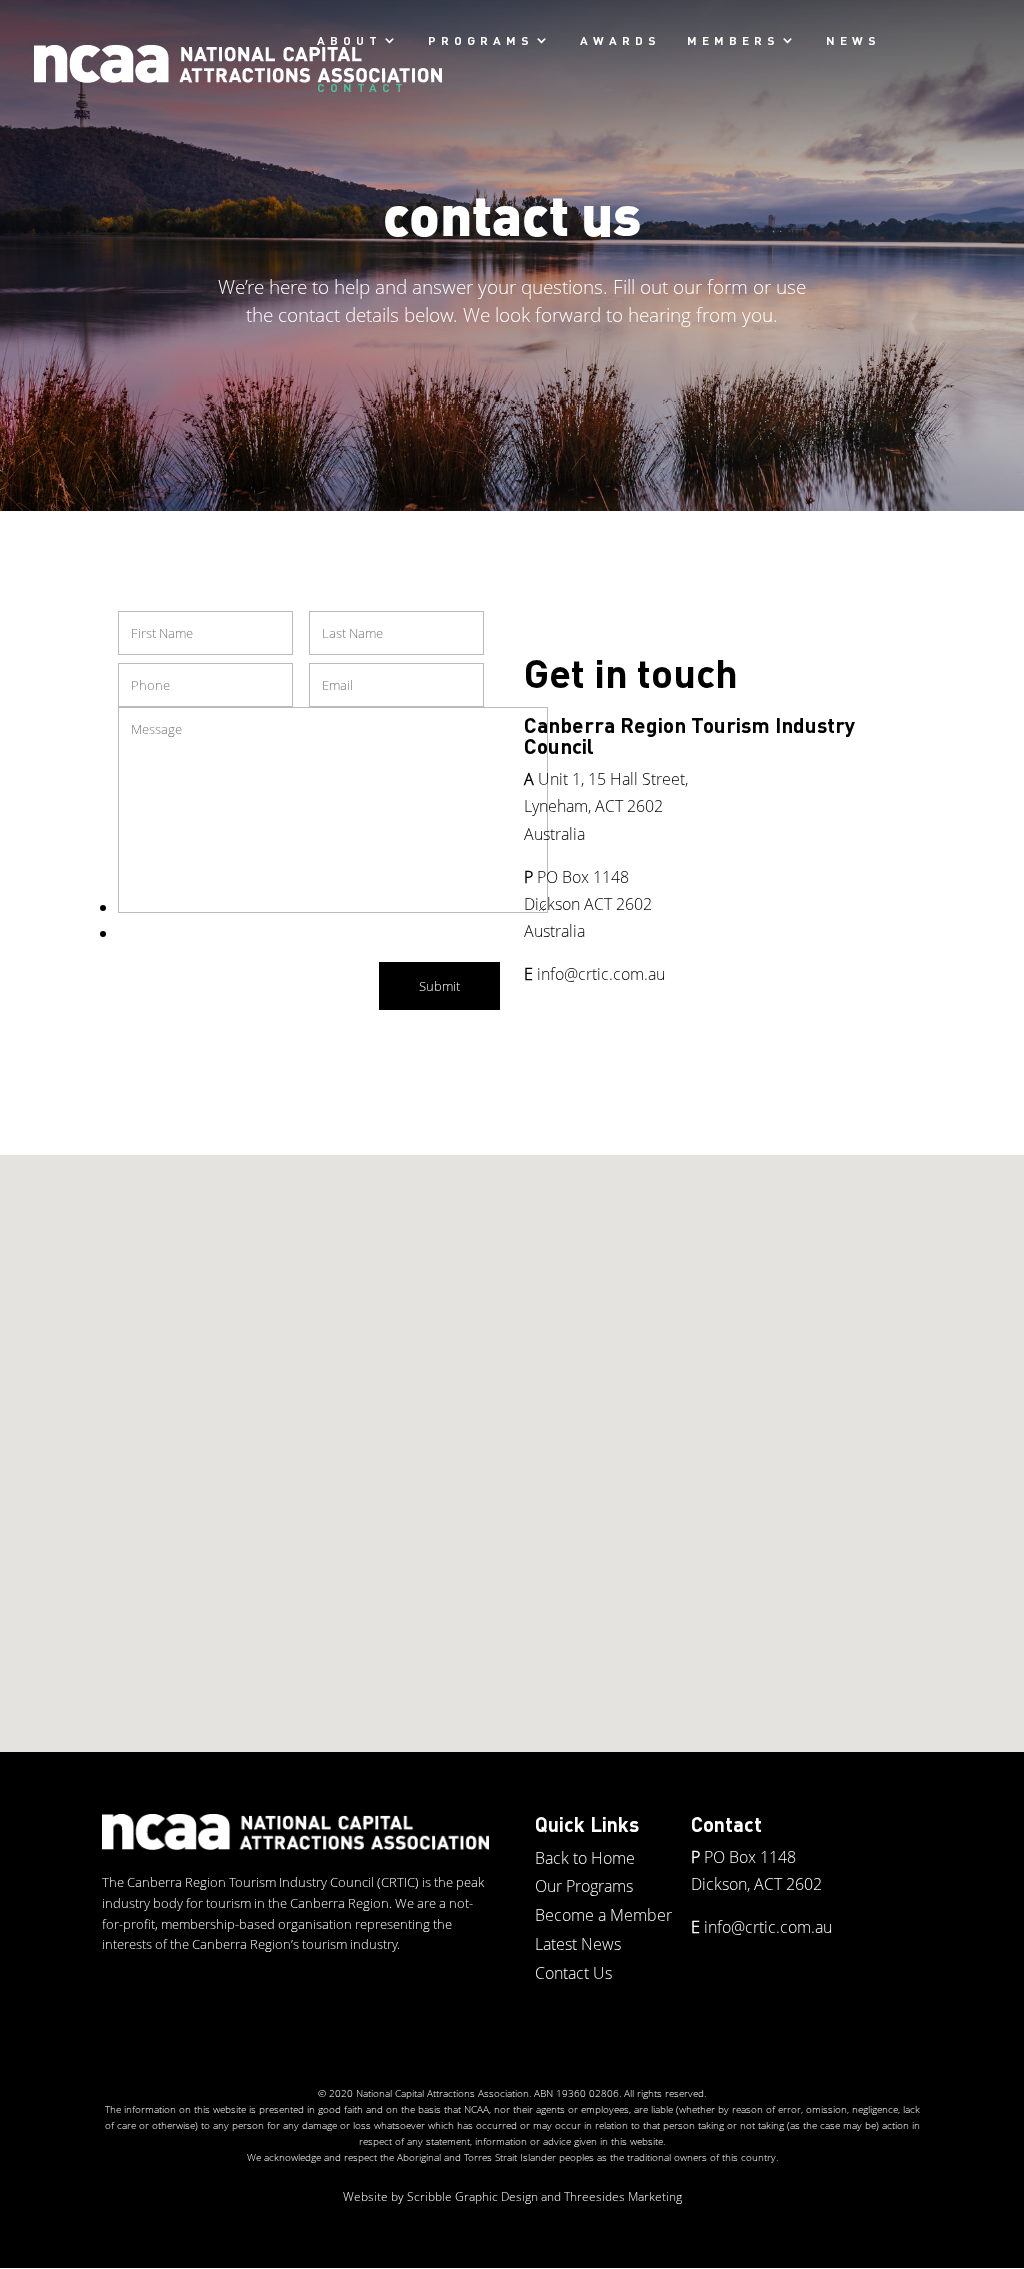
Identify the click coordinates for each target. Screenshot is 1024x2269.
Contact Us (573, 1973)
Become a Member (603, 1915)
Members (733, 40)
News (853, 40)
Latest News (578, 1944)
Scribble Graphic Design (472, 2196)
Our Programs (584, 1886)
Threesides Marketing (623, 2196)
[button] (519, 1432)
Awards (620, 40)
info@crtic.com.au (601, 974)
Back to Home (585, 1858)
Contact (362, 87)
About (349, 40)
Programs (481, 40)
